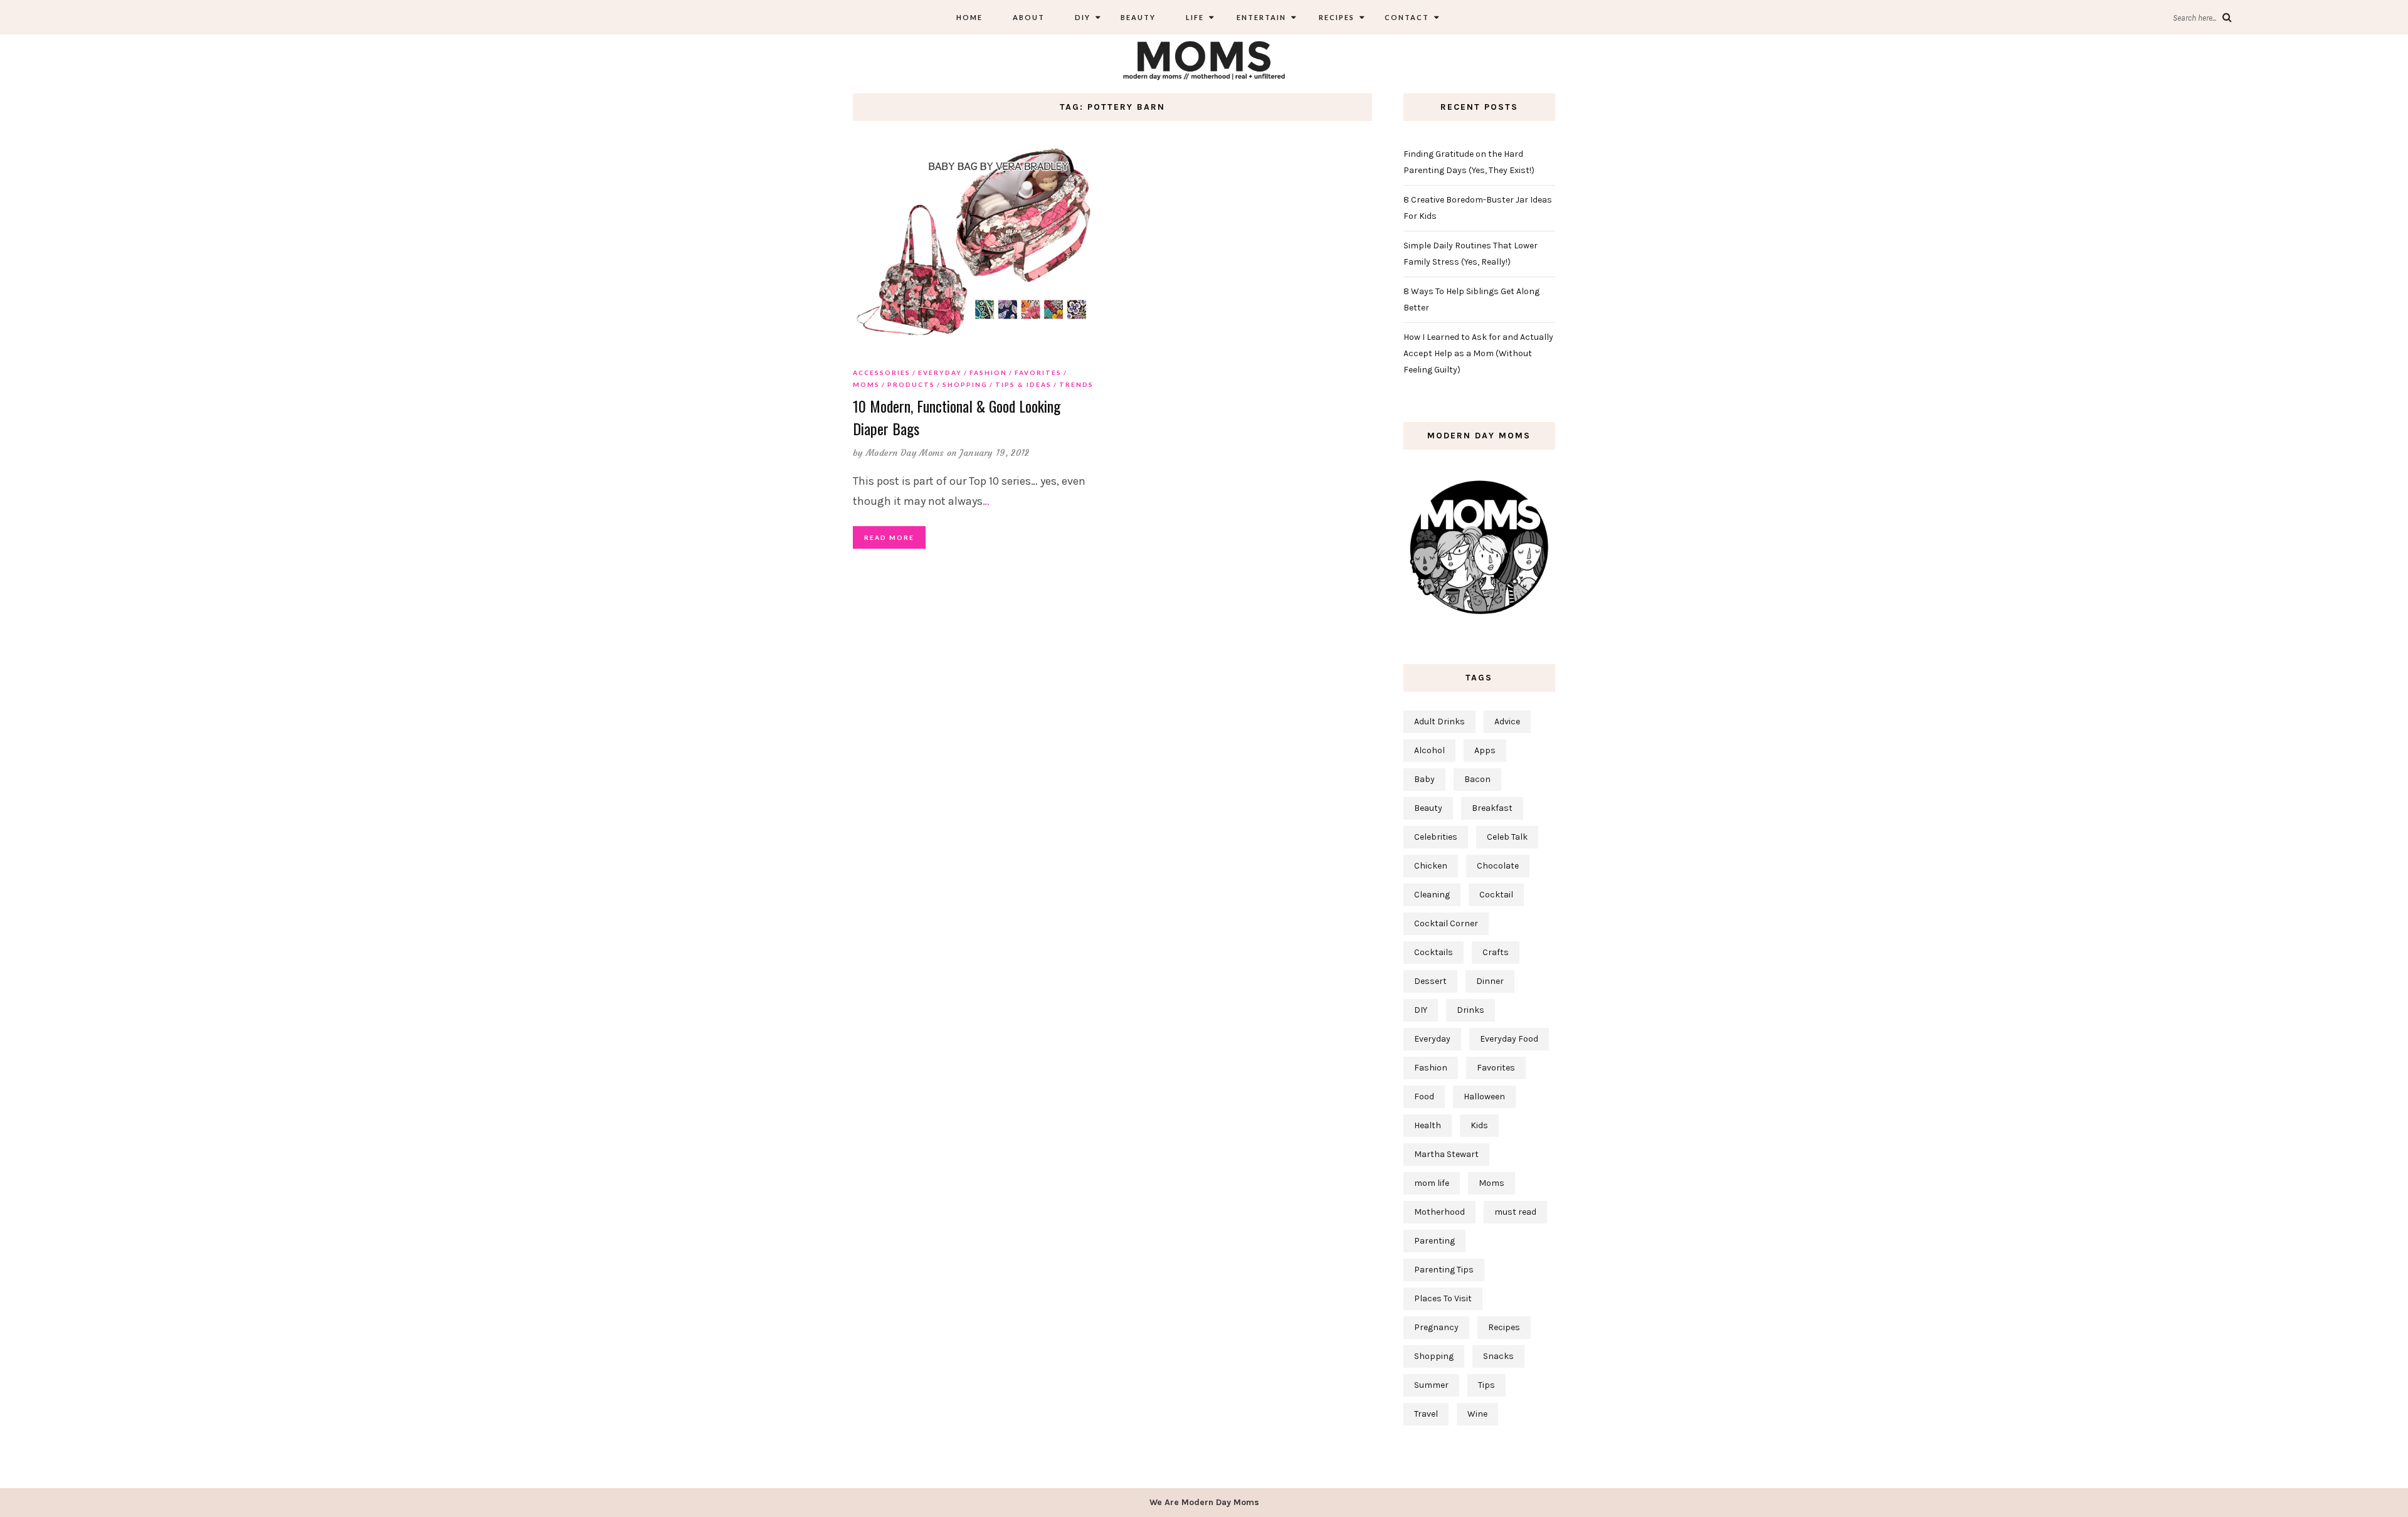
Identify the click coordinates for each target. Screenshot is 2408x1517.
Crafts (1496, 952)
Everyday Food (1509, 1039)
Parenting (1434, 1241)
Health (1428, 1125)
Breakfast (1492, 808)
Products (911, 384)
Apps (1485, 750)
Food (1424, 1097)
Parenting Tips (1444, 1270)
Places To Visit (1443, 1298)
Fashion (988, 373)
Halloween (1484, 1097)
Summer (1431, 1385)
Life (1195, 17)
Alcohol (1429, 750)
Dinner (1490, 981)
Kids (1479, 1125)
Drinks (1471, 1010)
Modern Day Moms (905, 453)
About (1029, 17)
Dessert (1430, 981)
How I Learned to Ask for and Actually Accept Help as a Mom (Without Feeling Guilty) (1478, 353)
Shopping (965, 384)
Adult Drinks (1439, 721)
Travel (1426, 1414)
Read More (889, 537)
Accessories (882, 373)
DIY (1083, 17)
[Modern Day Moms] (1204, 59)
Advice (1507, 721)
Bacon (1477, 779)
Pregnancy (1436, 1327)
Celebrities (1436, 837)
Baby (1424, 779)
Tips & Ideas (1023, 384)
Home (969, 17)
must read (1515, 1212)
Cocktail (1496, 895)
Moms (866, 384)
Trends (1076, 384)
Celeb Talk (1507, 837)
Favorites (1038, 373)
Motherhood (1439, 1212)
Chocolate (1498, 866)
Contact (1407, 17)
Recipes (1335, 17)
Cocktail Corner (1446, 923)
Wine (1477, 1414)
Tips (1487, 1385)
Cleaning (1432, 895)
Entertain (1260, 17)
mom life (1432, 1183)
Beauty (1138, 17)
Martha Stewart (1446, 1154)
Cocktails (1434, 952)
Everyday (940, 373)
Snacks (1498, 1356)
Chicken (1431, 866)
